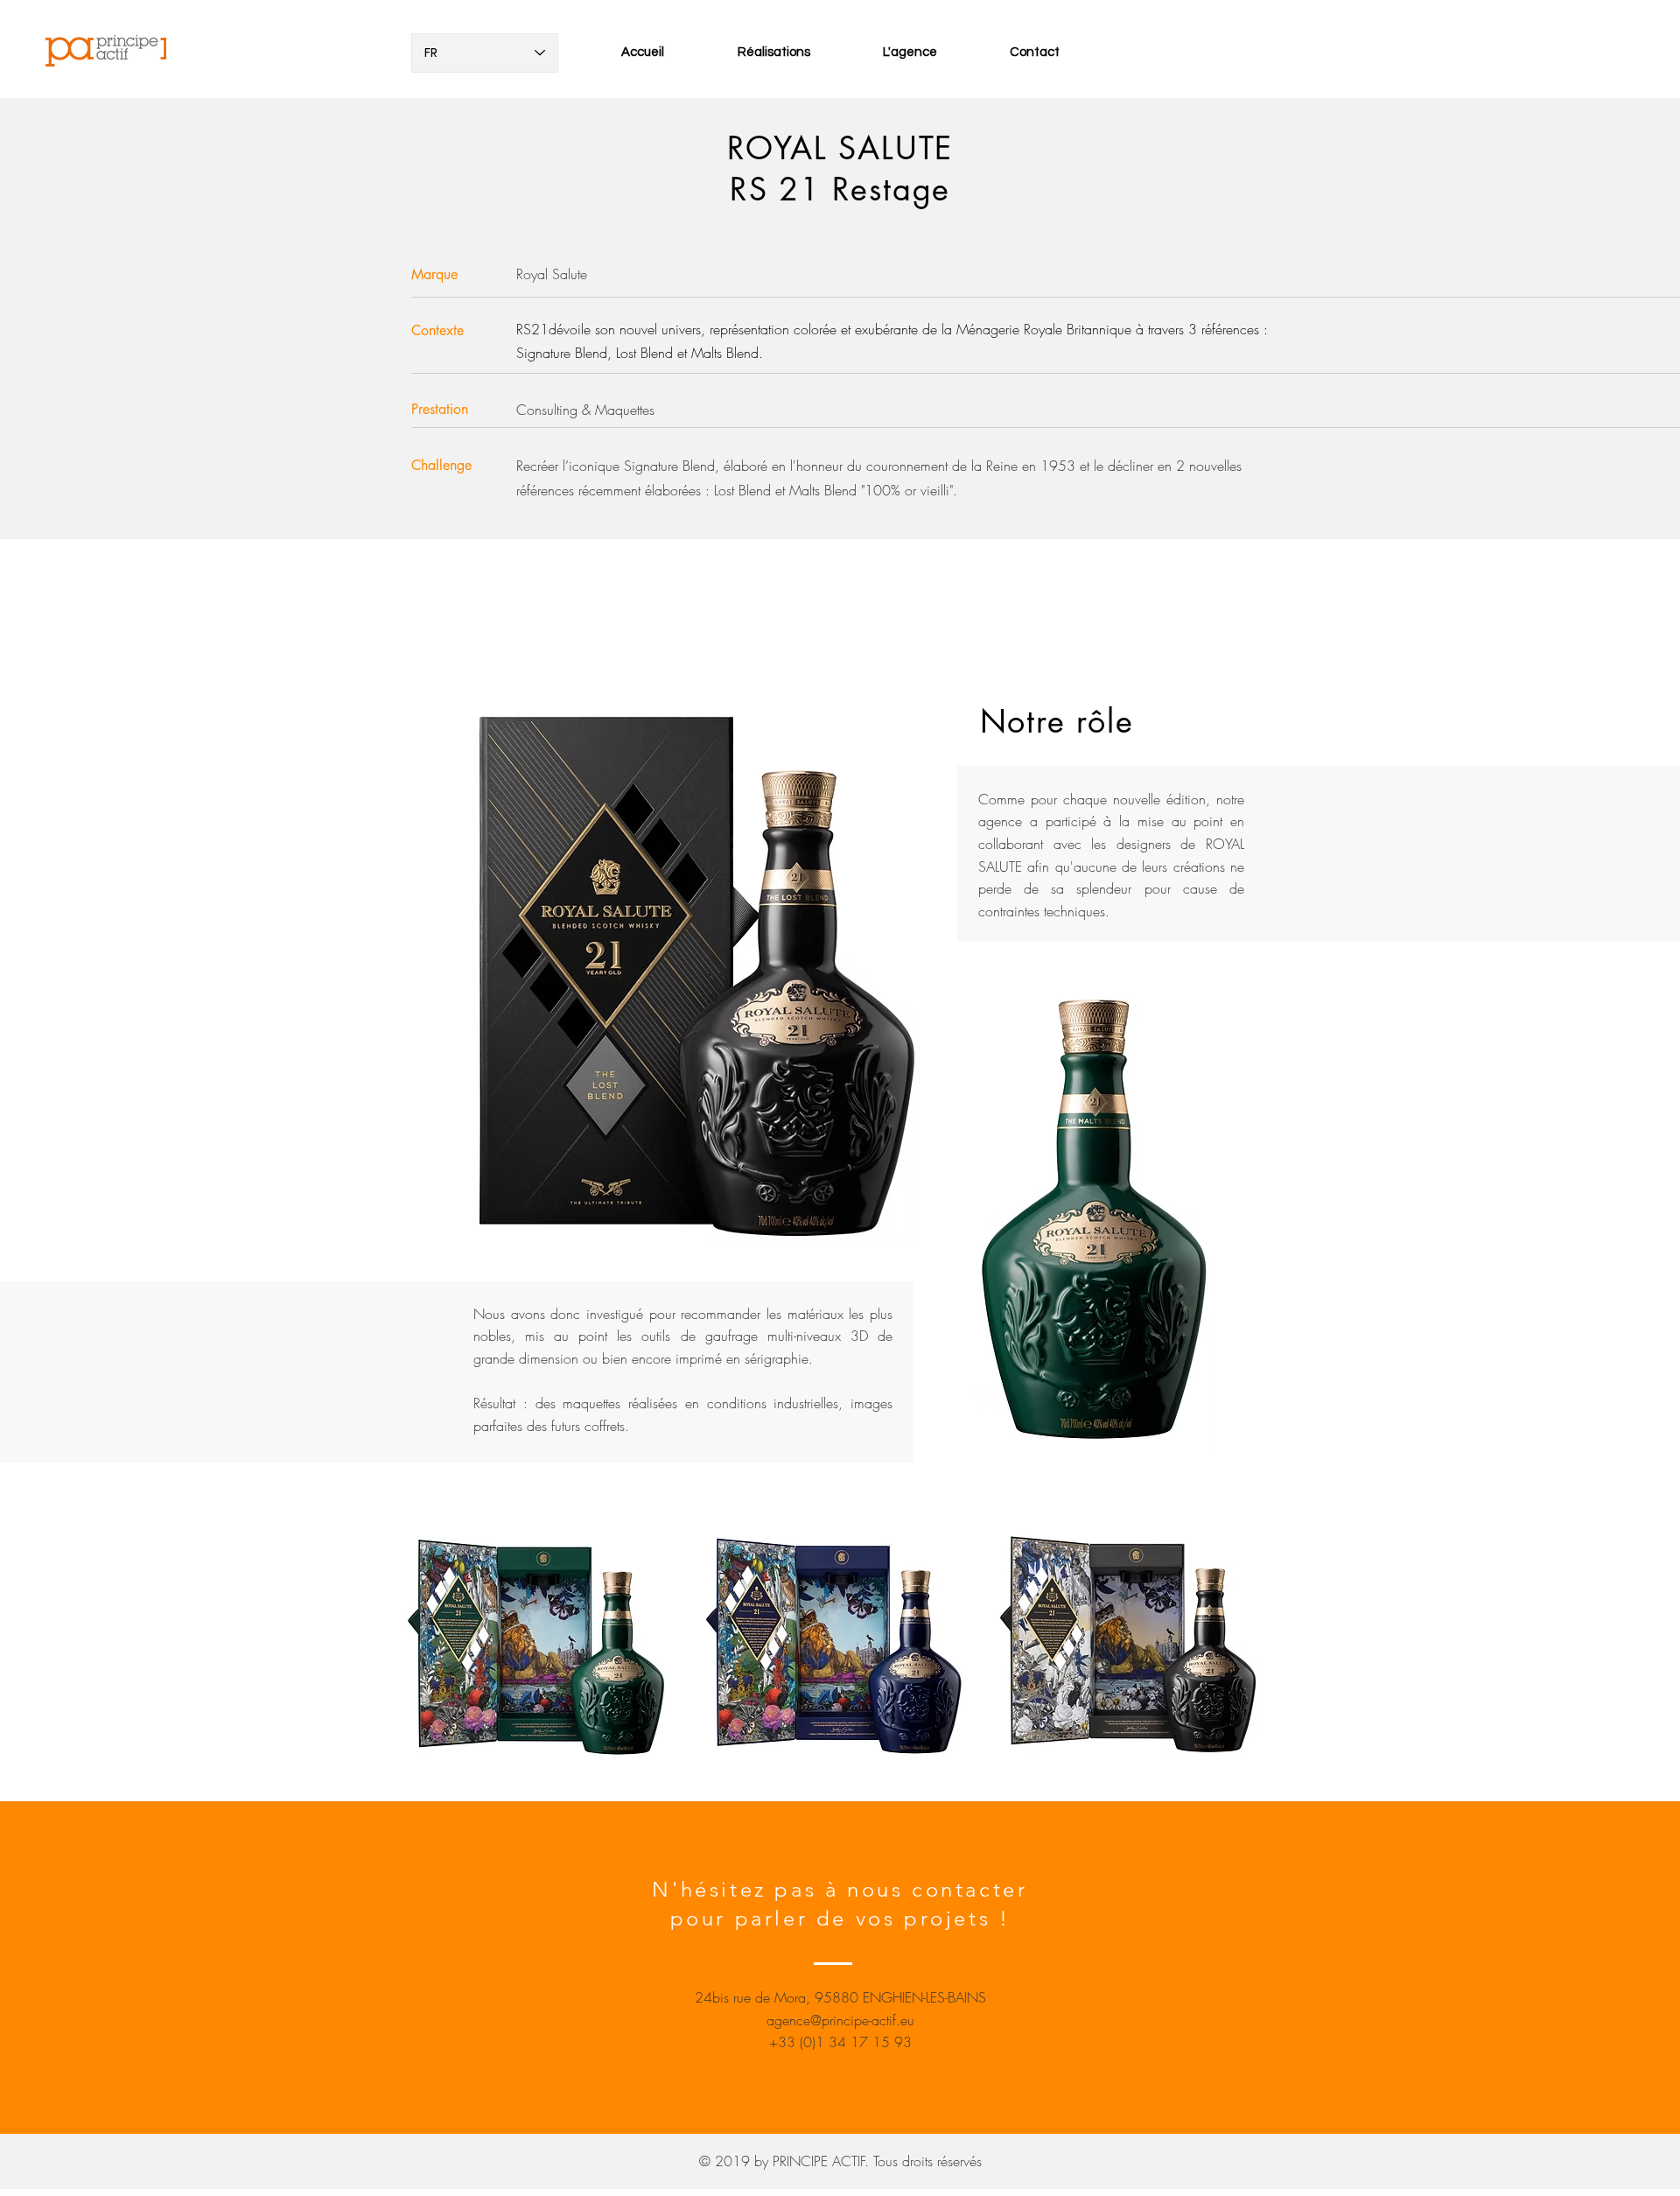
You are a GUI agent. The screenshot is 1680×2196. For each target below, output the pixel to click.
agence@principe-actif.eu (840, 2020)
